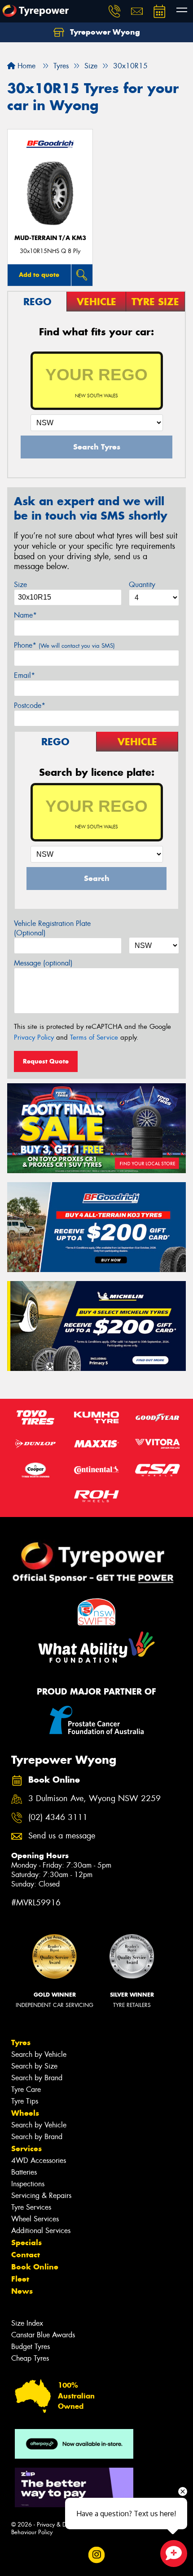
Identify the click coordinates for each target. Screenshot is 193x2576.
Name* (25, 615)
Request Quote (46, 1061)
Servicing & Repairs (41, 2196)
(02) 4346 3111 (58, 1817)
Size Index (27, 2323)
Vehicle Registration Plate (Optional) (52, 928)
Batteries (24, 2172)
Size (20, 585)
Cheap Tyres (30, 2358)
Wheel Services (35, 2219)
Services (26, 2149)
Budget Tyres (31, 2347)
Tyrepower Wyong (104, 32)
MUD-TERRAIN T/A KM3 (50, 238)
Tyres (21, 2042)
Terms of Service (94, 1037)
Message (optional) (43, 963)
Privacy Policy (34, 1037)
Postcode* (30, 705)
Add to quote (39, 275)
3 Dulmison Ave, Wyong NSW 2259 (94, 1799)
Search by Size (34, 2066)
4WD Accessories (39, 2160)
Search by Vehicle (39, 2054)
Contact (26, 2255)
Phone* (64, 645)
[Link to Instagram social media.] (97, 2555)
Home (25, 66)
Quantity (142, 585)
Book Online (35, 2267)
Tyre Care (26, 2089)
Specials (26, 2242)
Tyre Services (31, 2207)
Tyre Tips (25, 2101)
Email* (24, 675)
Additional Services (41, 2231)
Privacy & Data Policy (64, 2525)
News (22, 2291)
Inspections (28, 2184)
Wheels (25, 2113)
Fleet (20, 2279)
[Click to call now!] (114, 11)
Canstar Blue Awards (43, 2335)
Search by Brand (37, 2078)
